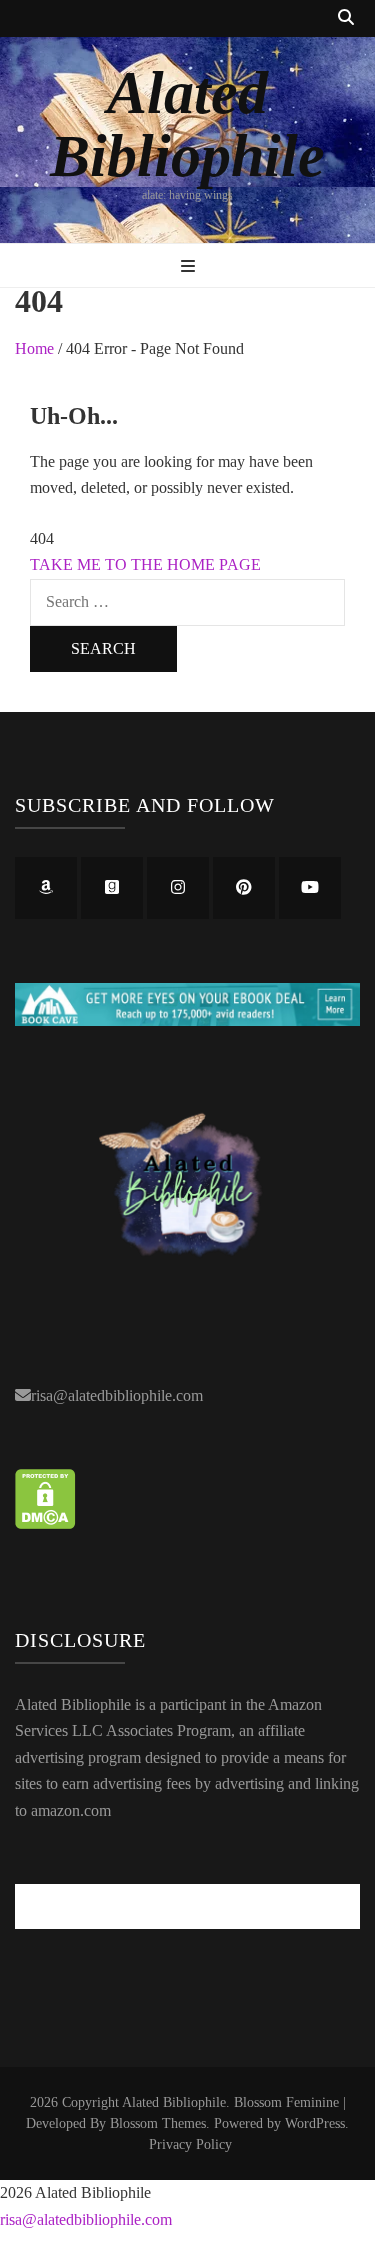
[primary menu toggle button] (188, 267)
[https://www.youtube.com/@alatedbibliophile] (310, 888)
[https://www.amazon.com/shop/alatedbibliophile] (46, 888)
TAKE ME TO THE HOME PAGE (145, 564)
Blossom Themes (158, 2123)
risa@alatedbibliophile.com (117, 1395)
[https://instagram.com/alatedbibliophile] (178, 888)
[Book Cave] (187, 1020)
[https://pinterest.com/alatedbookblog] (244, 888)
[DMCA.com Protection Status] (45, 1523)
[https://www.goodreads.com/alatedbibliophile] (112, 888)
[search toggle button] (346, 18)
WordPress (315, 2123)
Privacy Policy (190, 2144)
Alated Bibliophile (187, 124)
